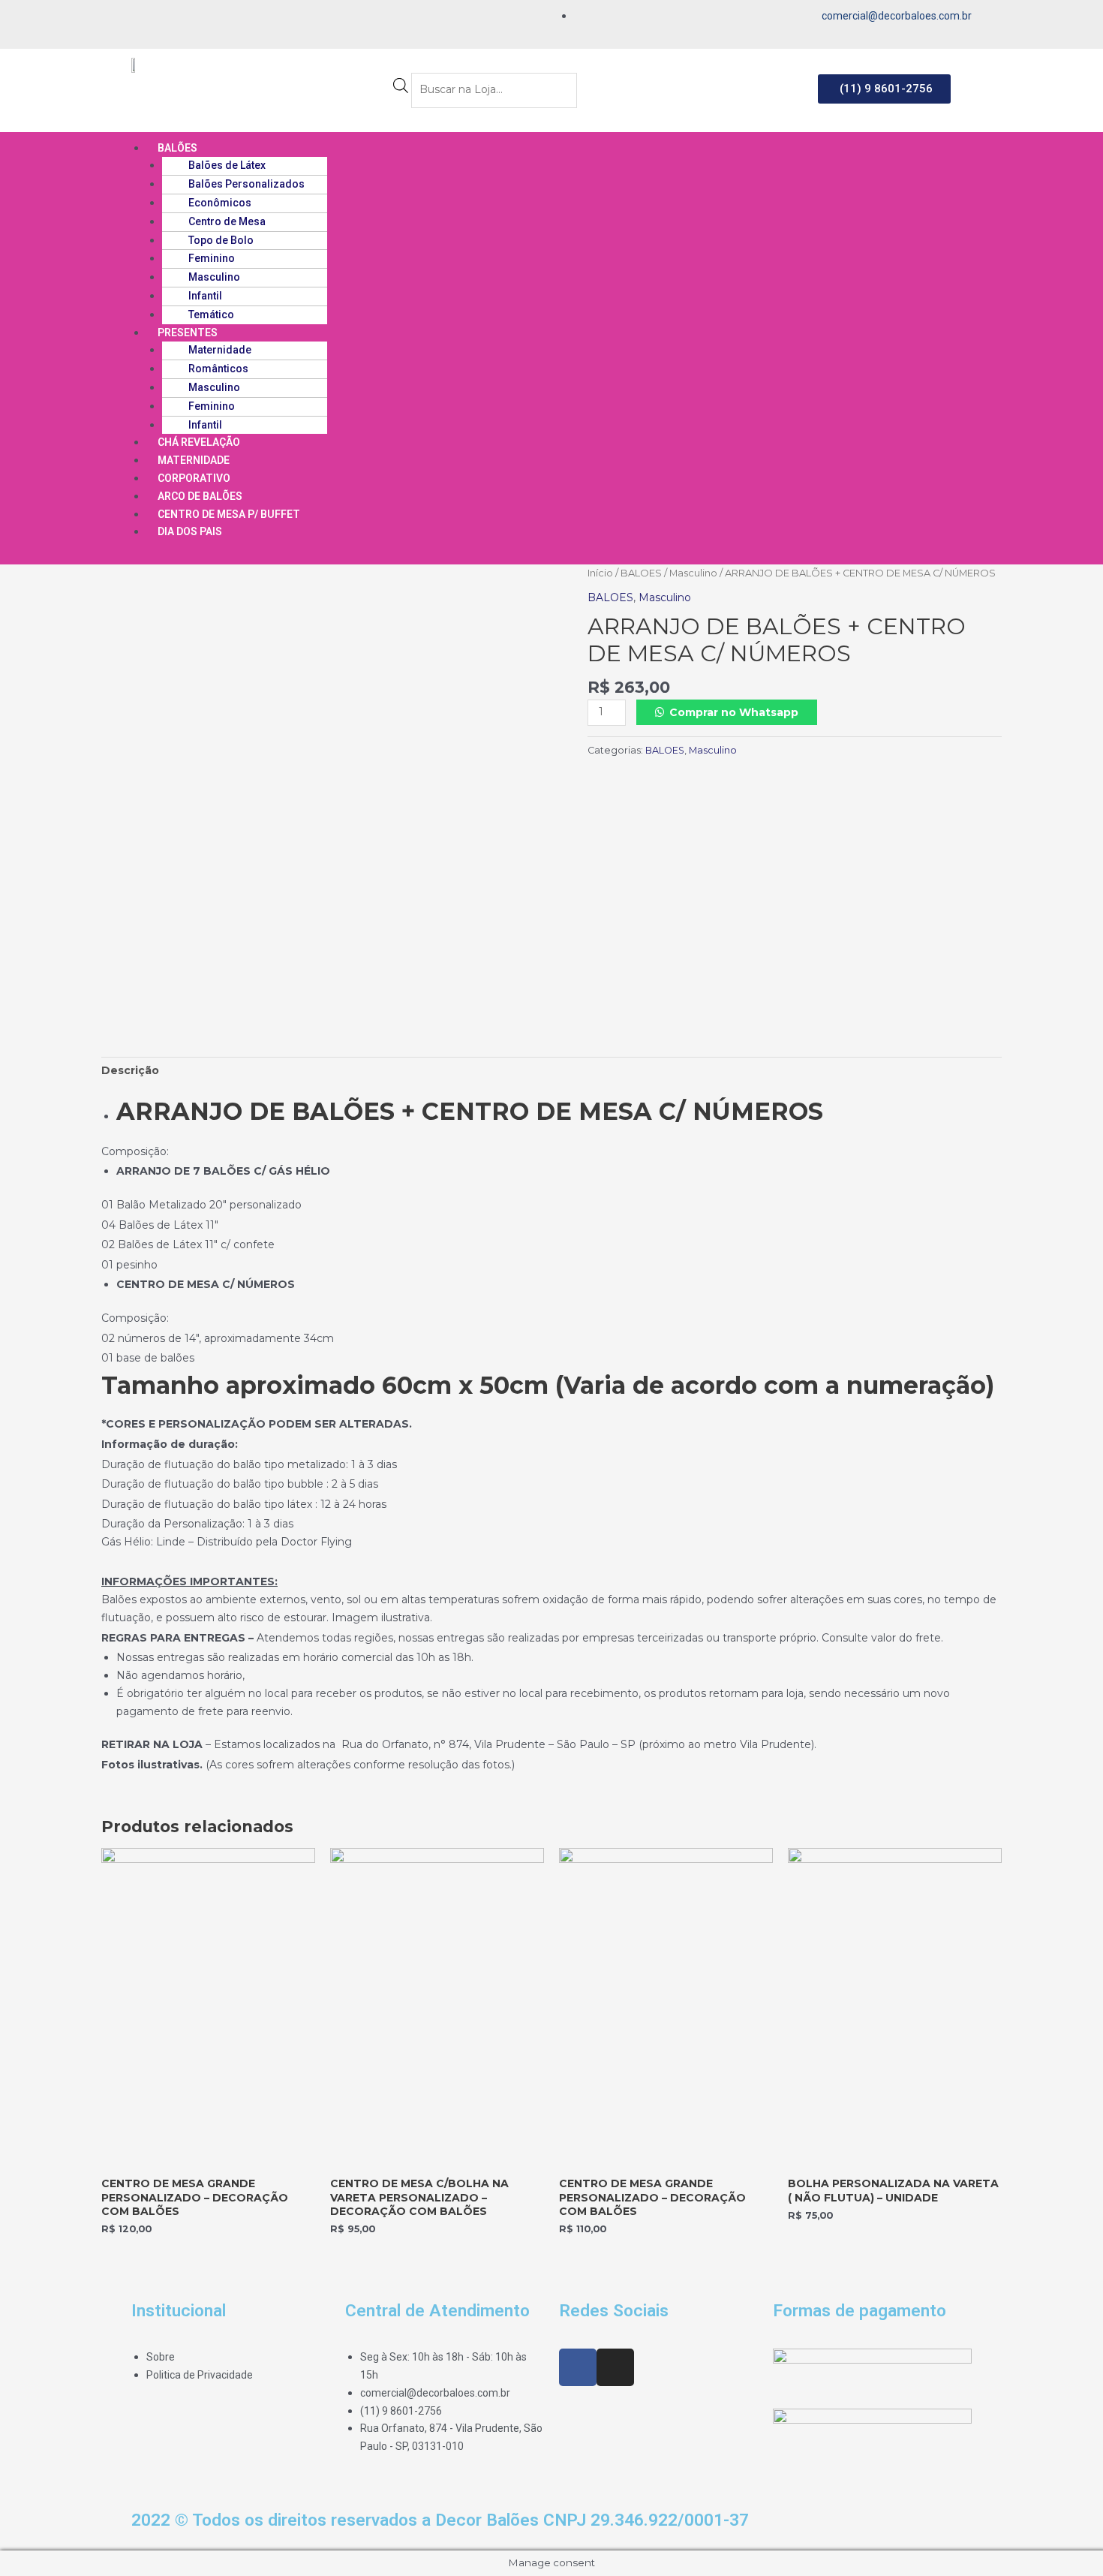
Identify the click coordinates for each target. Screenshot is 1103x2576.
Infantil (205, 296)
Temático (211, 314)
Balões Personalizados (246, 184)
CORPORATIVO (194, 478)
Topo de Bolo (221, 240)
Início (600, 573)
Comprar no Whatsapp (734, 712)
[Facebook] (142, 18)
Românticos (218, 369)
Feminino (212, 258)
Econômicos (220, 203)
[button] (884, 89)
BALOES (641, 573)
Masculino (214, 277)
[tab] (130, 1071)
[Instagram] (167, 18)
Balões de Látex (227, 165)
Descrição (130, 1070)
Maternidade (220, 350)
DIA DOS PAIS (190, 531)
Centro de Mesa (227, 221)
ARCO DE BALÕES (200, 496)
